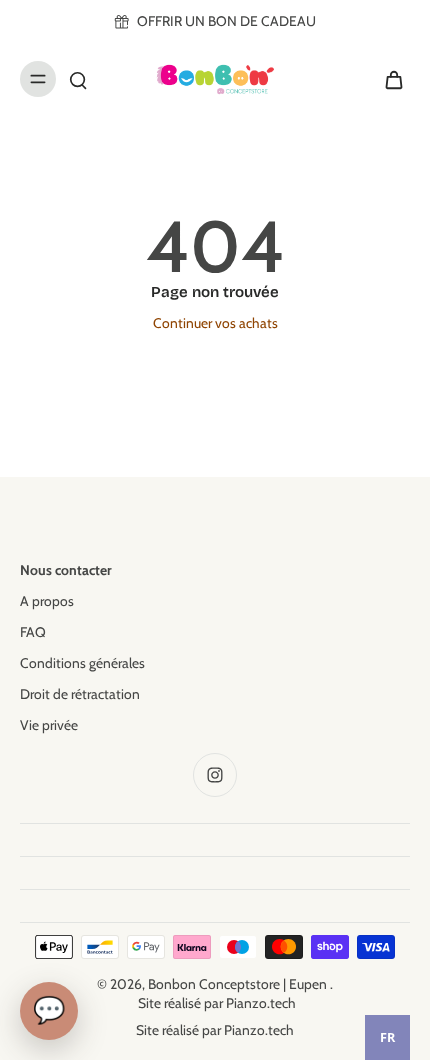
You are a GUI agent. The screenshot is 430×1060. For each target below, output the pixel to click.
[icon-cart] (388, 79)
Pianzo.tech (261, 1003)
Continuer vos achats (215, 323)
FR (387, 1037)
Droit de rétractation (80, 694)
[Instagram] (215, 775)
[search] (78, 79)
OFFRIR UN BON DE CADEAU (226, 21)
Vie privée (49, 725)
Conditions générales (82, 663)
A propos (47, 601)
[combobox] (387, 1037)
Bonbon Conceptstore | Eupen (239, 984)
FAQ (33, 632)
